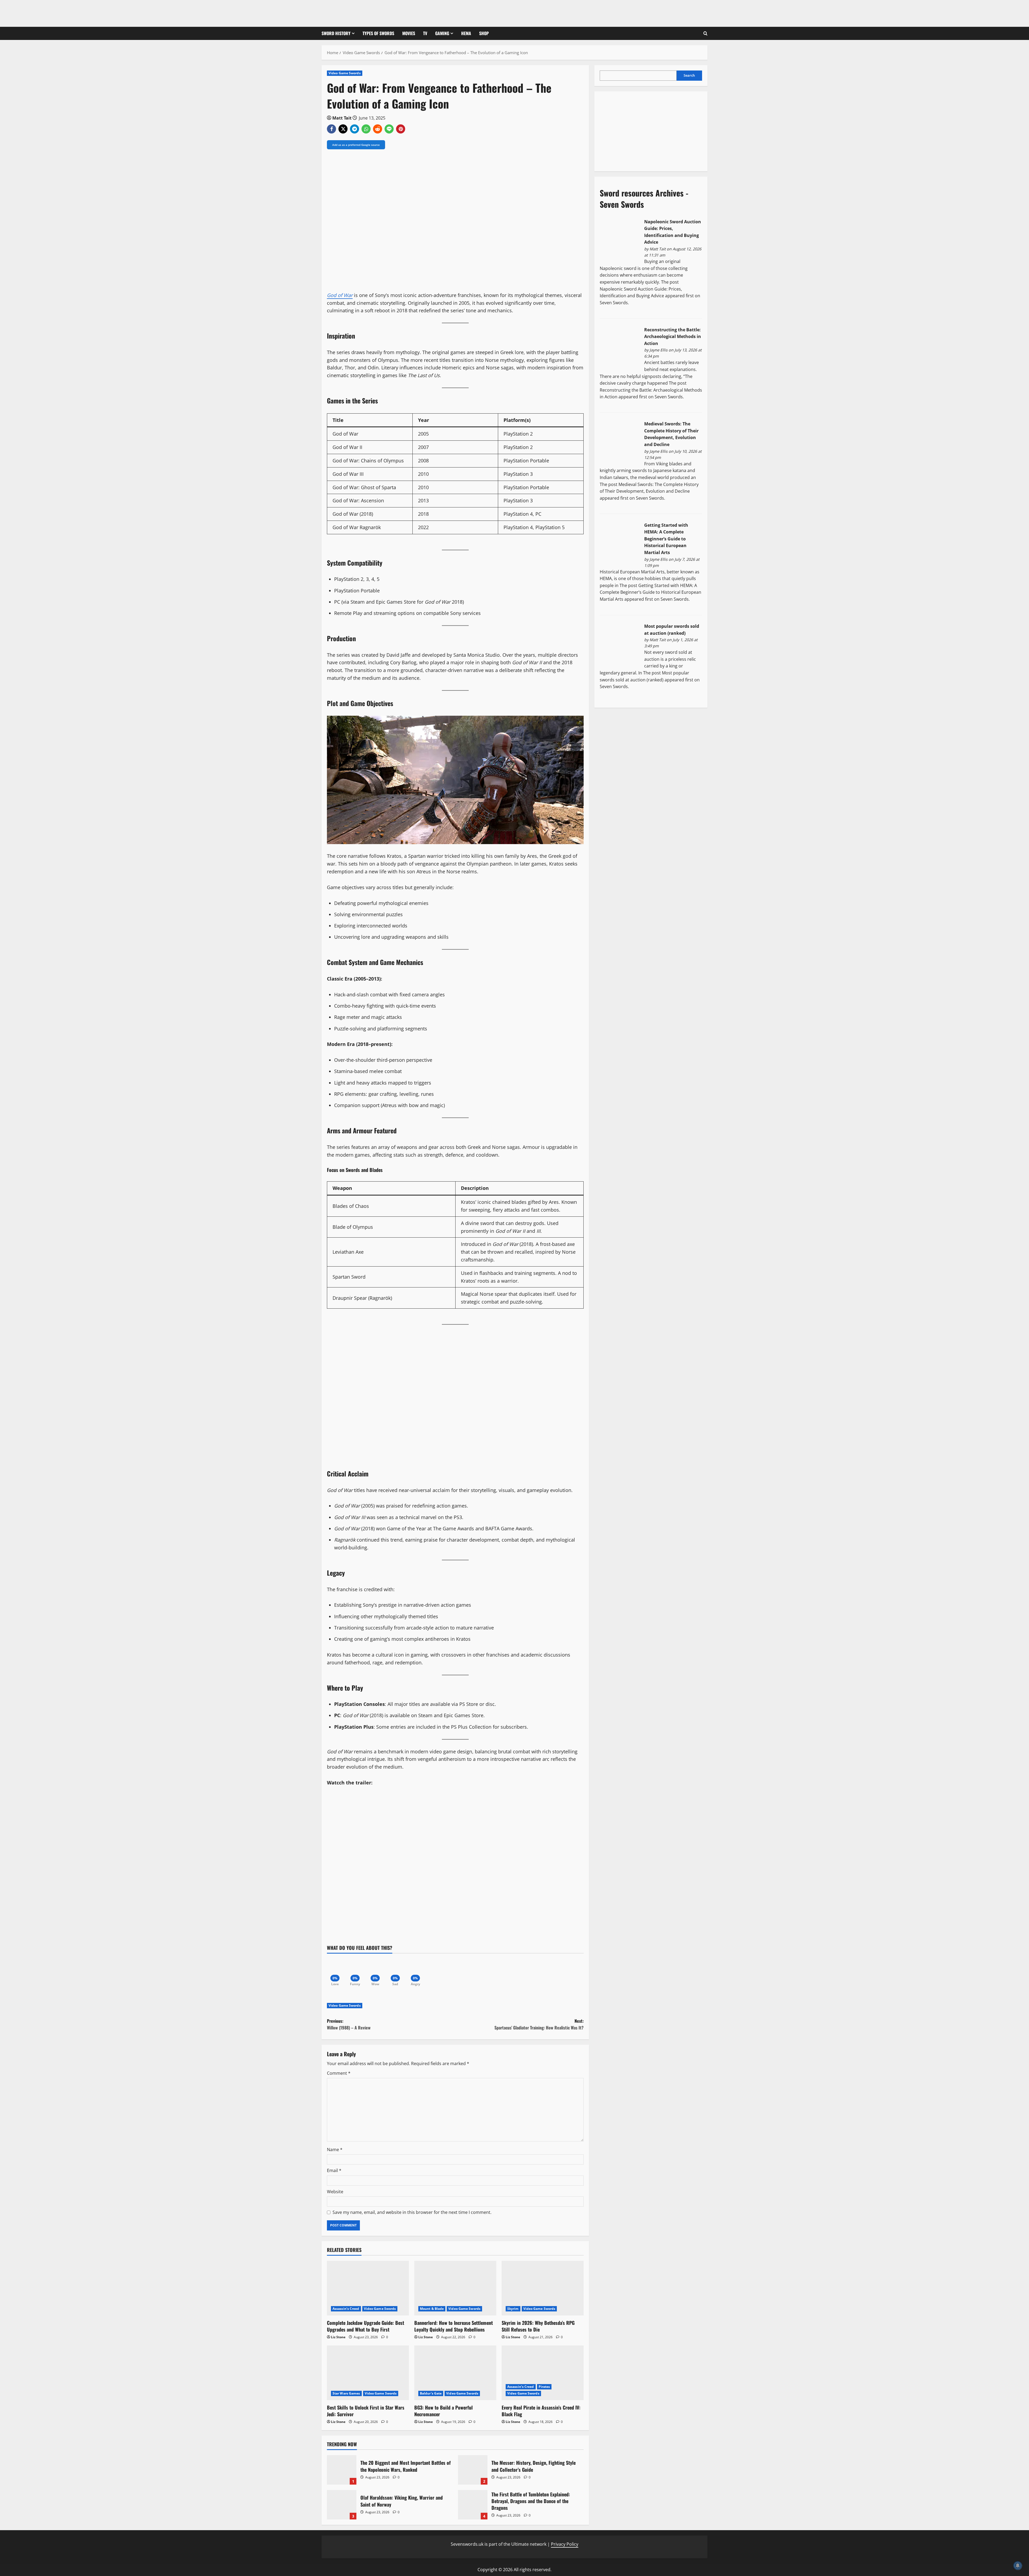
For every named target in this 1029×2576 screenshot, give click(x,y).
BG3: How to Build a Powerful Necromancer (443, 2411)
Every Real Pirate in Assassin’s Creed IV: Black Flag (541, 2411)
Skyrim (513, 2309)
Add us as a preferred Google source (356, 145)
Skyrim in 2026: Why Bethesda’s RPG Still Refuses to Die (538, 2326)
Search (689, 76)
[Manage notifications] (1018, 2566)
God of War (340, 295)
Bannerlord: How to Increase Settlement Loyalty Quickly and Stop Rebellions (454, 2326)
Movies (409, 33)
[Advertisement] (640, 130)
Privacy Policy (565, 2544)
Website (335, 2192)
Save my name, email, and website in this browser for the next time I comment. (412, 2212)
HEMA (466, 33)
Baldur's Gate (431, 2393)
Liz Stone (338, 2337)
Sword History (336, 33)
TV (425, 33)
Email (334, 2170)
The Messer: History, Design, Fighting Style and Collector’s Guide (473, 2470)
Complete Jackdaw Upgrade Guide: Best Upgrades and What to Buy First (366, 2326)
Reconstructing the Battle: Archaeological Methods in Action (673, 337)
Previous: (349, 2024)
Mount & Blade (432, 2309)
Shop (484, 33)
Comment (339, 2073)
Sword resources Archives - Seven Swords (644, 198)
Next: (539, 2024)
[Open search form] (705, 33)
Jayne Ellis (659, 350)
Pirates (544, 2387)
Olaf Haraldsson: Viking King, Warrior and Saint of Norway (342, 2505)
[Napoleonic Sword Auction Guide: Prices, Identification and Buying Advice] (620, 239)
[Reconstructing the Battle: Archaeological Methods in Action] (620, 347)
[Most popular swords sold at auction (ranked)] (620, 644)
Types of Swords (378, 33)
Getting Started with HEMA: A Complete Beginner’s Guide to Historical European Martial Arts (666, 539)
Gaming (442, 33)
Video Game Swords (345, 73)
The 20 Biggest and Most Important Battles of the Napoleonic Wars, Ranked (342, 2470)
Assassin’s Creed (346, 2309)
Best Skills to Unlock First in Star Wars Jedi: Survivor (366, 2411)
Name (335, 2150)
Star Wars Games (346, 2393)
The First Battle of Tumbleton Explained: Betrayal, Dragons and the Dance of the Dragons (473, 2505)
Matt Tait (342, 118)
